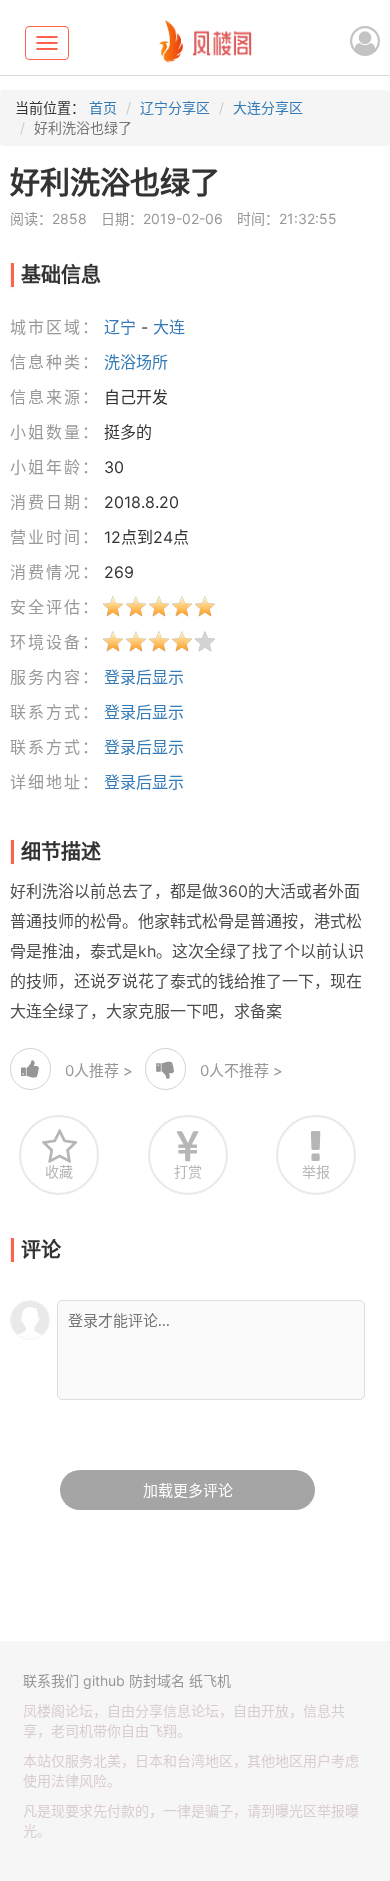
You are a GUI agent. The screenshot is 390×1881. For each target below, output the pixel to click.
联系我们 (51, 1680)
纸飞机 (210, 1680)
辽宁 (120, 327)
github (104, 1680)
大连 (169, 327)
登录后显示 (144, 677)
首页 (103, 107)
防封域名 (157, 1680)
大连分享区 (268, 107)
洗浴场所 (136, 362)
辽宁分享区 (175, 107)
